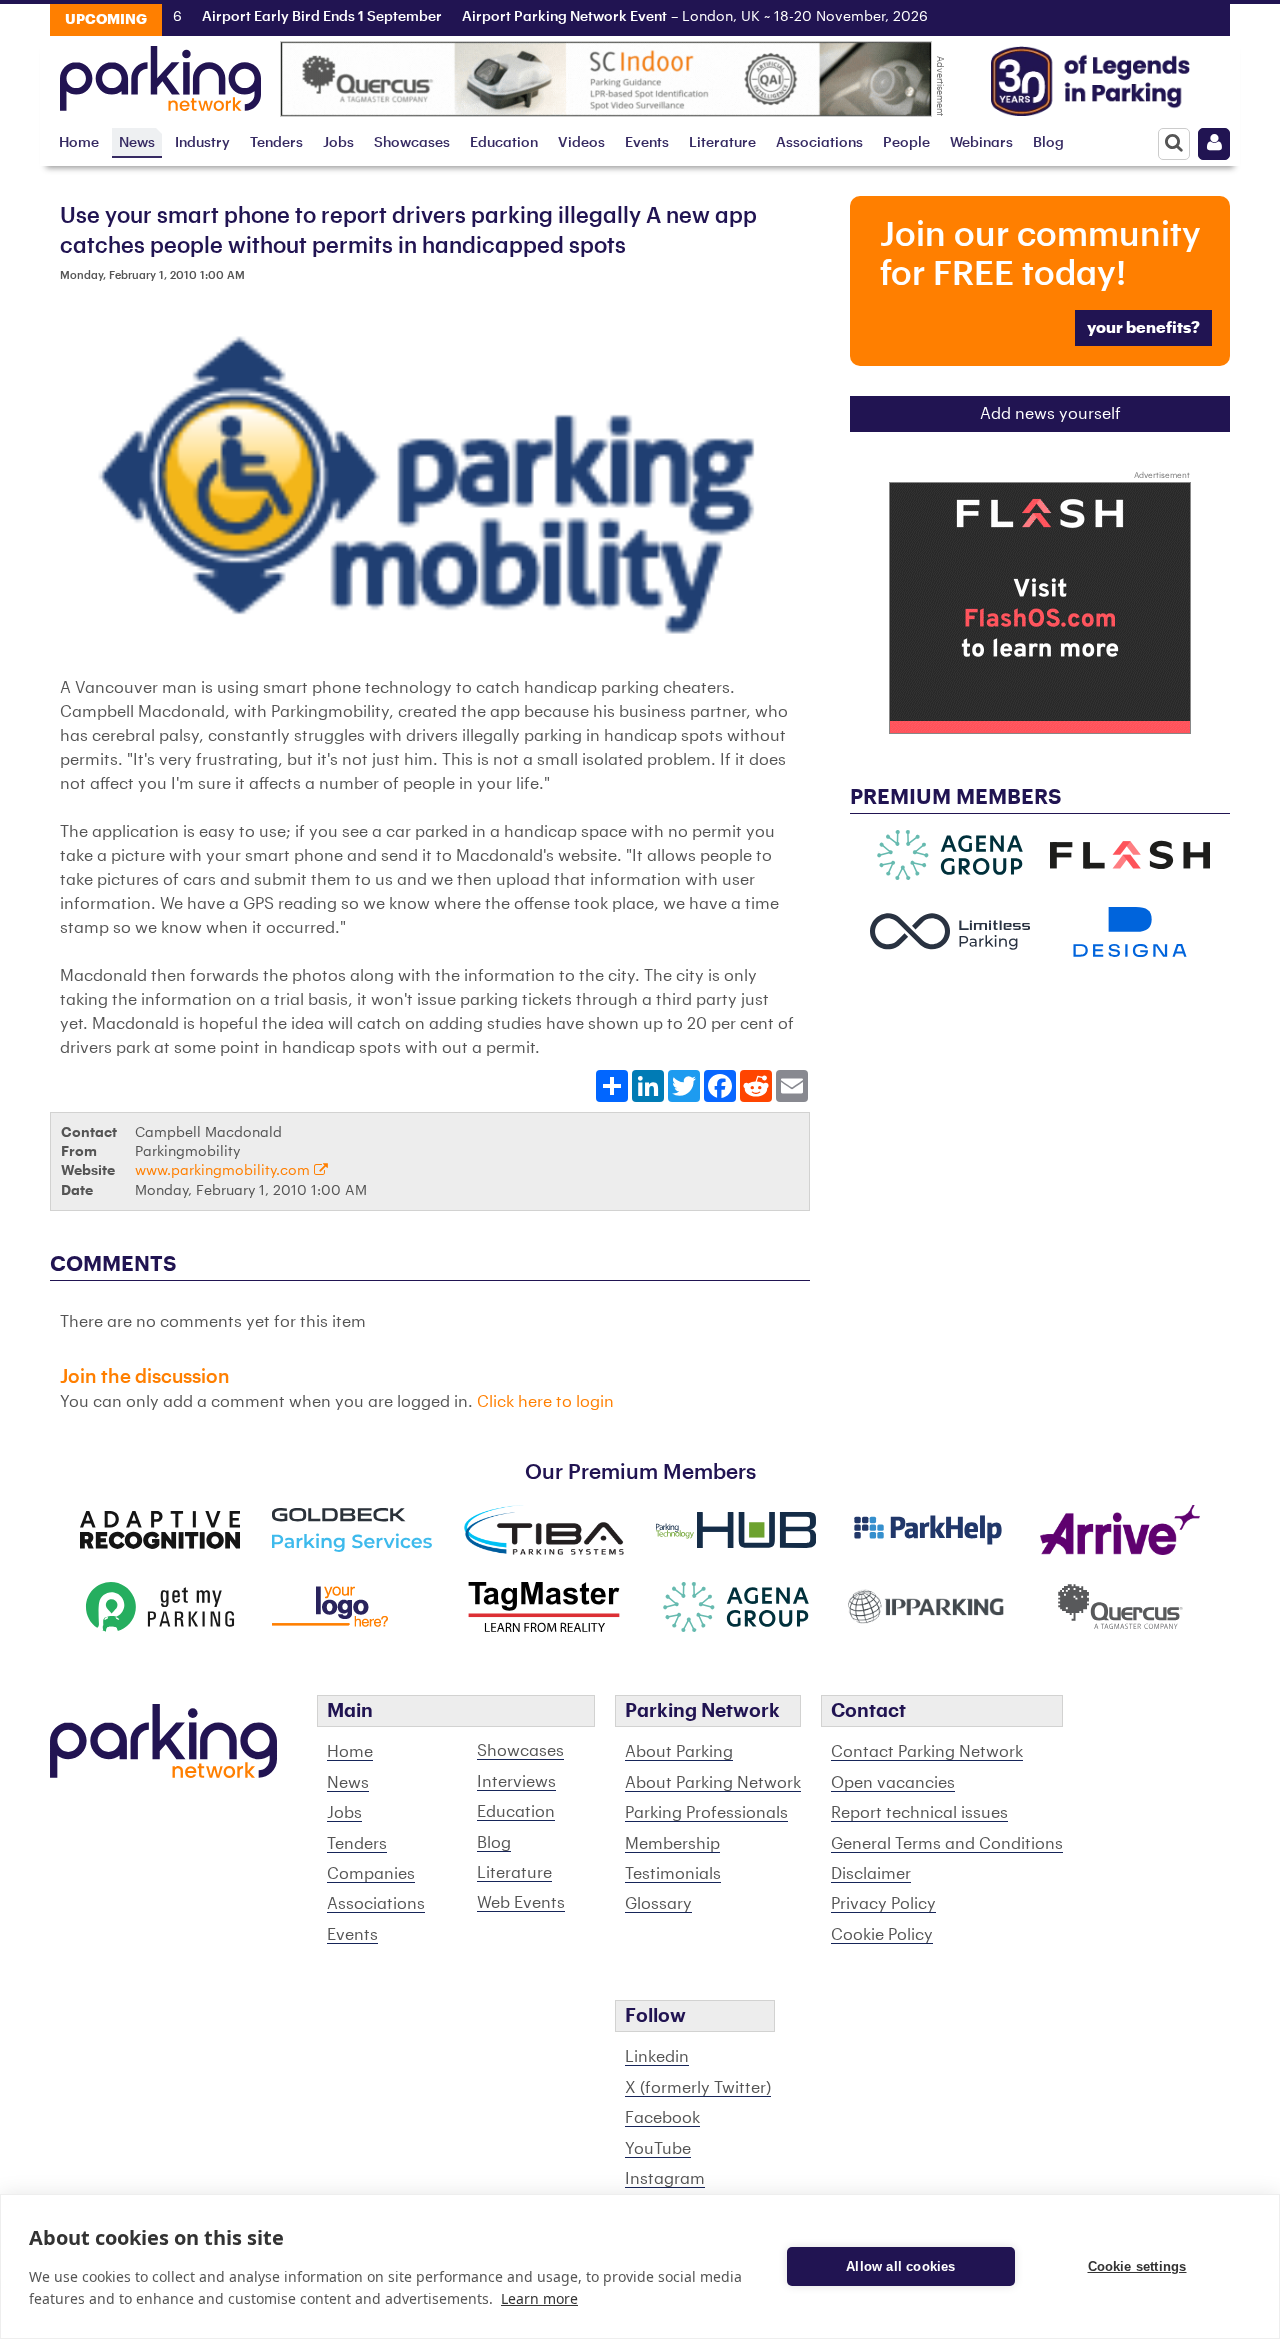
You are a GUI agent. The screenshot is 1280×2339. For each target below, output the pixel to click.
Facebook (662, 2118)
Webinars (981, 142)
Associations (819, 142)
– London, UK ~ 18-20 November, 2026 (675, 17)
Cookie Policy (882, 1935)
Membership (672, 1844)
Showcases (412, 142)
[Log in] (1214, 144)
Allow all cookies (900, 2266)
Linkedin (657, 2057)
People (906, 142)
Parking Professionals (706, 1813)
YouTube (658, 2149)
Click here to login (545, 1402)
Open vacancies (893, 1783)
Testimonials (673, 1874)
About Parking (679, 1752)
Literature (722, 142)
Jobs (338, 142)
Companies (371, 1874)
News (137, 142)
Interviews (516, 1782)
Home (79, 142)
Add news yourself (1050, 414)
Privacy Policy (883, 1904)
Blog (1048, 142)
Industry (202, 142)
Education (504, 142)
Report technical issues (919, 1813)
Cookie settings (1137, 2266)
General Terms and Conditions (947, 1844)
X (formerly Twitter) (698, 2088)
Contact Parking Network (927, 1752)
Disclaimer (871, 1874)
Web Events (521, 1903)
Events (647, 142)
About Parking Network (713, 1783)
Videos (581, 142)
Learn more (539, 2298)
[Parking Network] (160, 73)
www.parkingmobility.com (224, 1170)
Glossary (658, 1904)
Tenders (276, 142)
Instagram (665, 2179)
